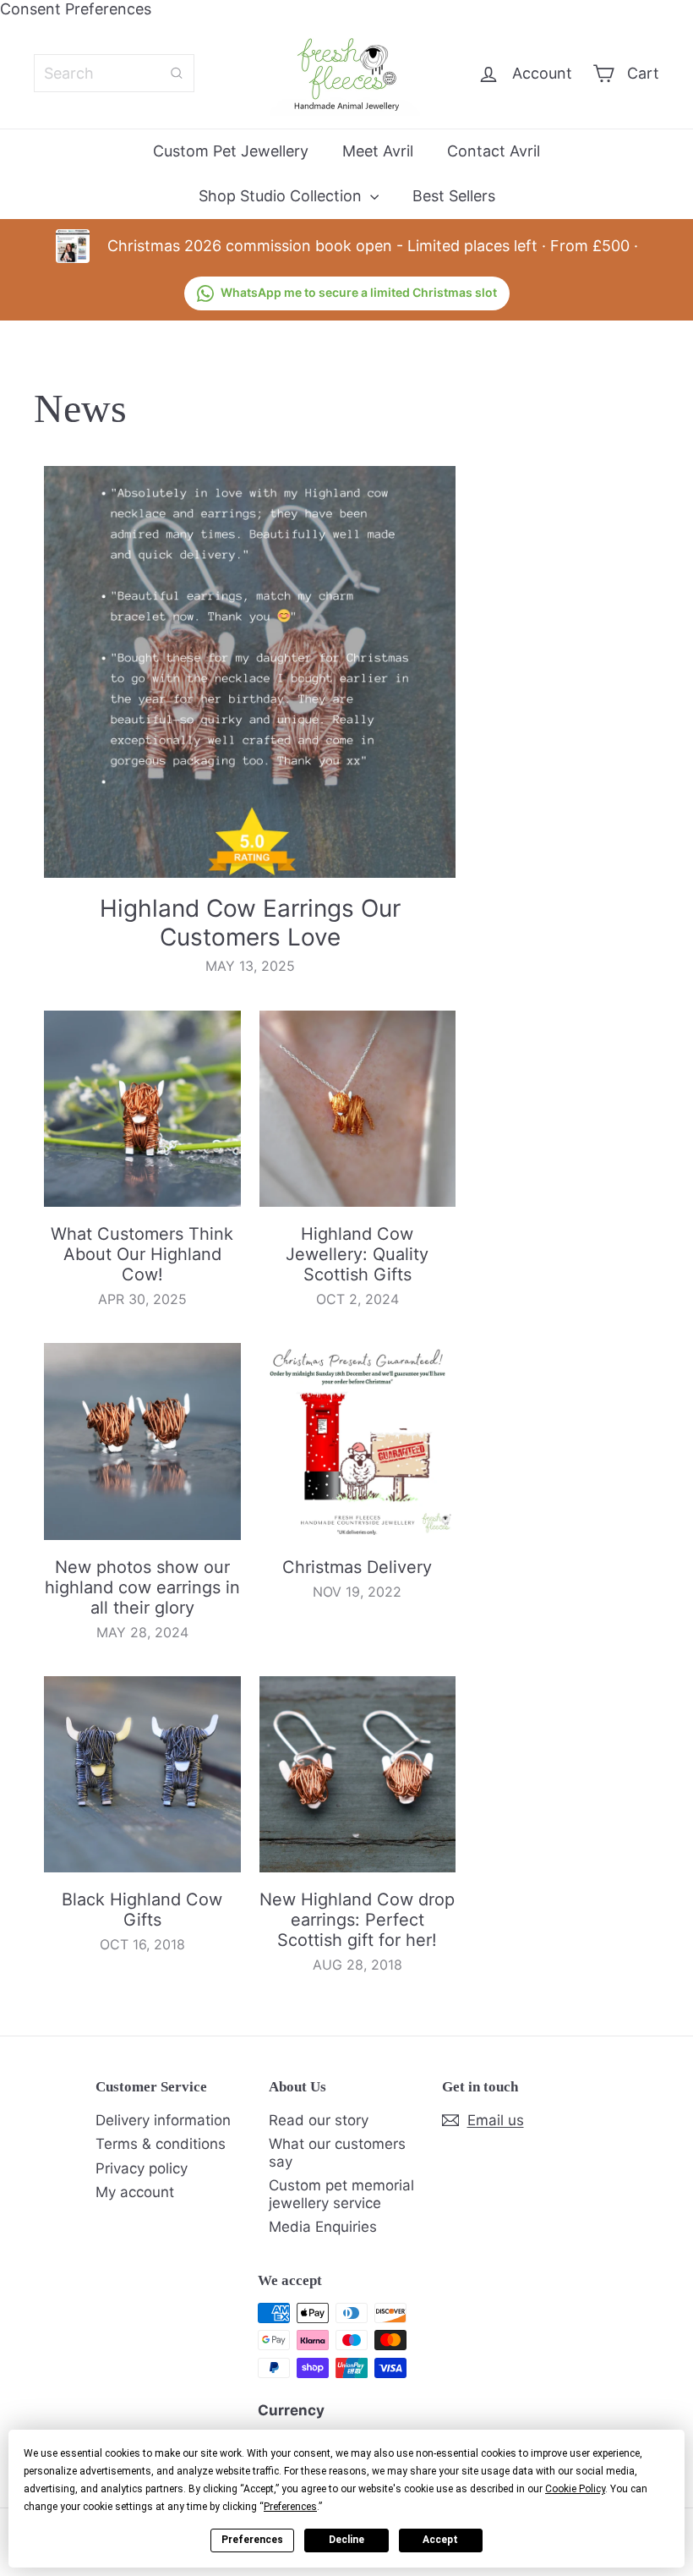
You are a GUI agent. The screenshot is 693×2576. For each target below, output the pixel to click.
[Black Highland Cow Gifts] (142, 1775)
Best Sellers (454, 196)
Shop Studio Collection (282, 196)
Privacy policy (142, 2168)
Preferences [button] (290, 2507)
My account (135, 2192)
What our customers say (337, 2152)
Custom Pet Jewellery (231, 151)
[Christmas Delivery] (358, 1441)
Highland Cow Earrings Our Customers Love (250, 923)
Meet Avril (378, 151)
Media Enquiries (323, 2227)
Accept (440, 2540)
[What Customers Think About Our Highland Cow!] (142, 1109)
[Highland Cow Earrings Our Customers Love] (250, 672)
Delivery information (163, 2120)
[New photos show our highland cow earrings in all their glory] (142, 1441)
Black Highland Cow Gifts (142, 1910)
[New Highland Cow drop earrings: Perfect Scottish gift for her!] (358, 1775)
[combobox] (114, 73)
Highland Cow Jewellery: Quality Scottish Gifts (357, 1254)
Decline (346, 2540)
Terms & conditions (161, 2144)
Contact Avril (494, 151)
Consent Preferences (76, 9)
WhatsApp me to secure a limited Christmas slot (359, 292)
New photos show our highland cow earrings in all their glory (142, 1587)
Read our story (319, 2120)
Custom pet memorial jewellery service (341, 2194)
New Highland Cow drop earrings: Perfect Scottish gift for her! (357, 1920)
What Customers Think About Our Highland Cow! (142, 1254)
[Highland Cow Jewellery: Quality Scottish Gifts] (358, 1109)
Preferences (252, 2540)
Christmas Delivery (357, 1567)
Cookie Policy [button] (575, 2489)
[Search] (177, 73)
